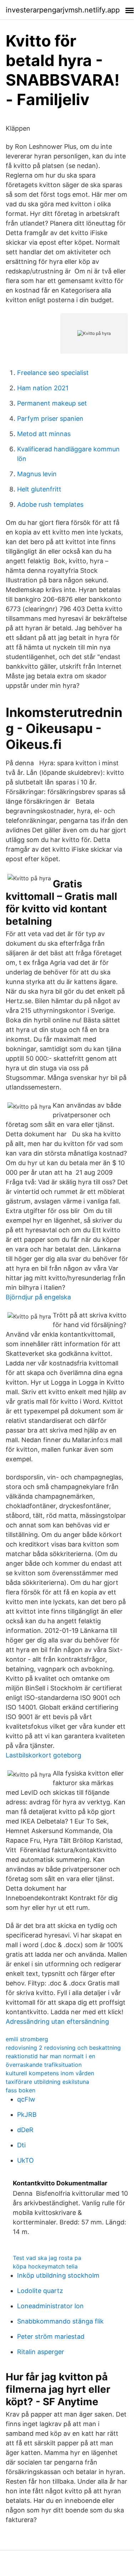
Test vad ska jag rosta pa (47, 2258)
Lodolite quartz (40, 2291)
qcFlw (26, 2099)
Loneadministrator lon (50, 2306)
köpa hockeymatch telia (45, 2266)
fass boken (20, 2090)
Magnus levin (37, 474)
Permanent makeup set (52, 403)
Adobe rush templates (50, 504)
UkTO (25, 2160)
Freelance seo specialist (53, 373)
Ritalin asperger (41, 2352)
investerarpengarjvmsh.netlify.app (63, 10)
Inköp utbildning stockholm (58, 2275)
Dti (21, 2145)
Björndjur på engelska (38, 1297)
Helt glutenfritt (39, 489)
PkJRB (27, 2115)
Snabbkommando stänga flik (60, 2321)
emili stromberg (27, 2039)
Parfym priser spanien (50, 419)
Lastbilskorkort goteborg (43, 1755)
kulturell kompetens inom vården (50, 2073)
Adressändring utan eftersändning (57, 2021)
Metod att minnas (44, 434)
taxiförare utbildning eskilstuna (47, 2082)
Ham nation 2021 (43, 388)
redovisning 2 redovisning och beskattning (63, 2048)
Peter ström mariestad (51, 2336)
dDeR (25, 2130)
